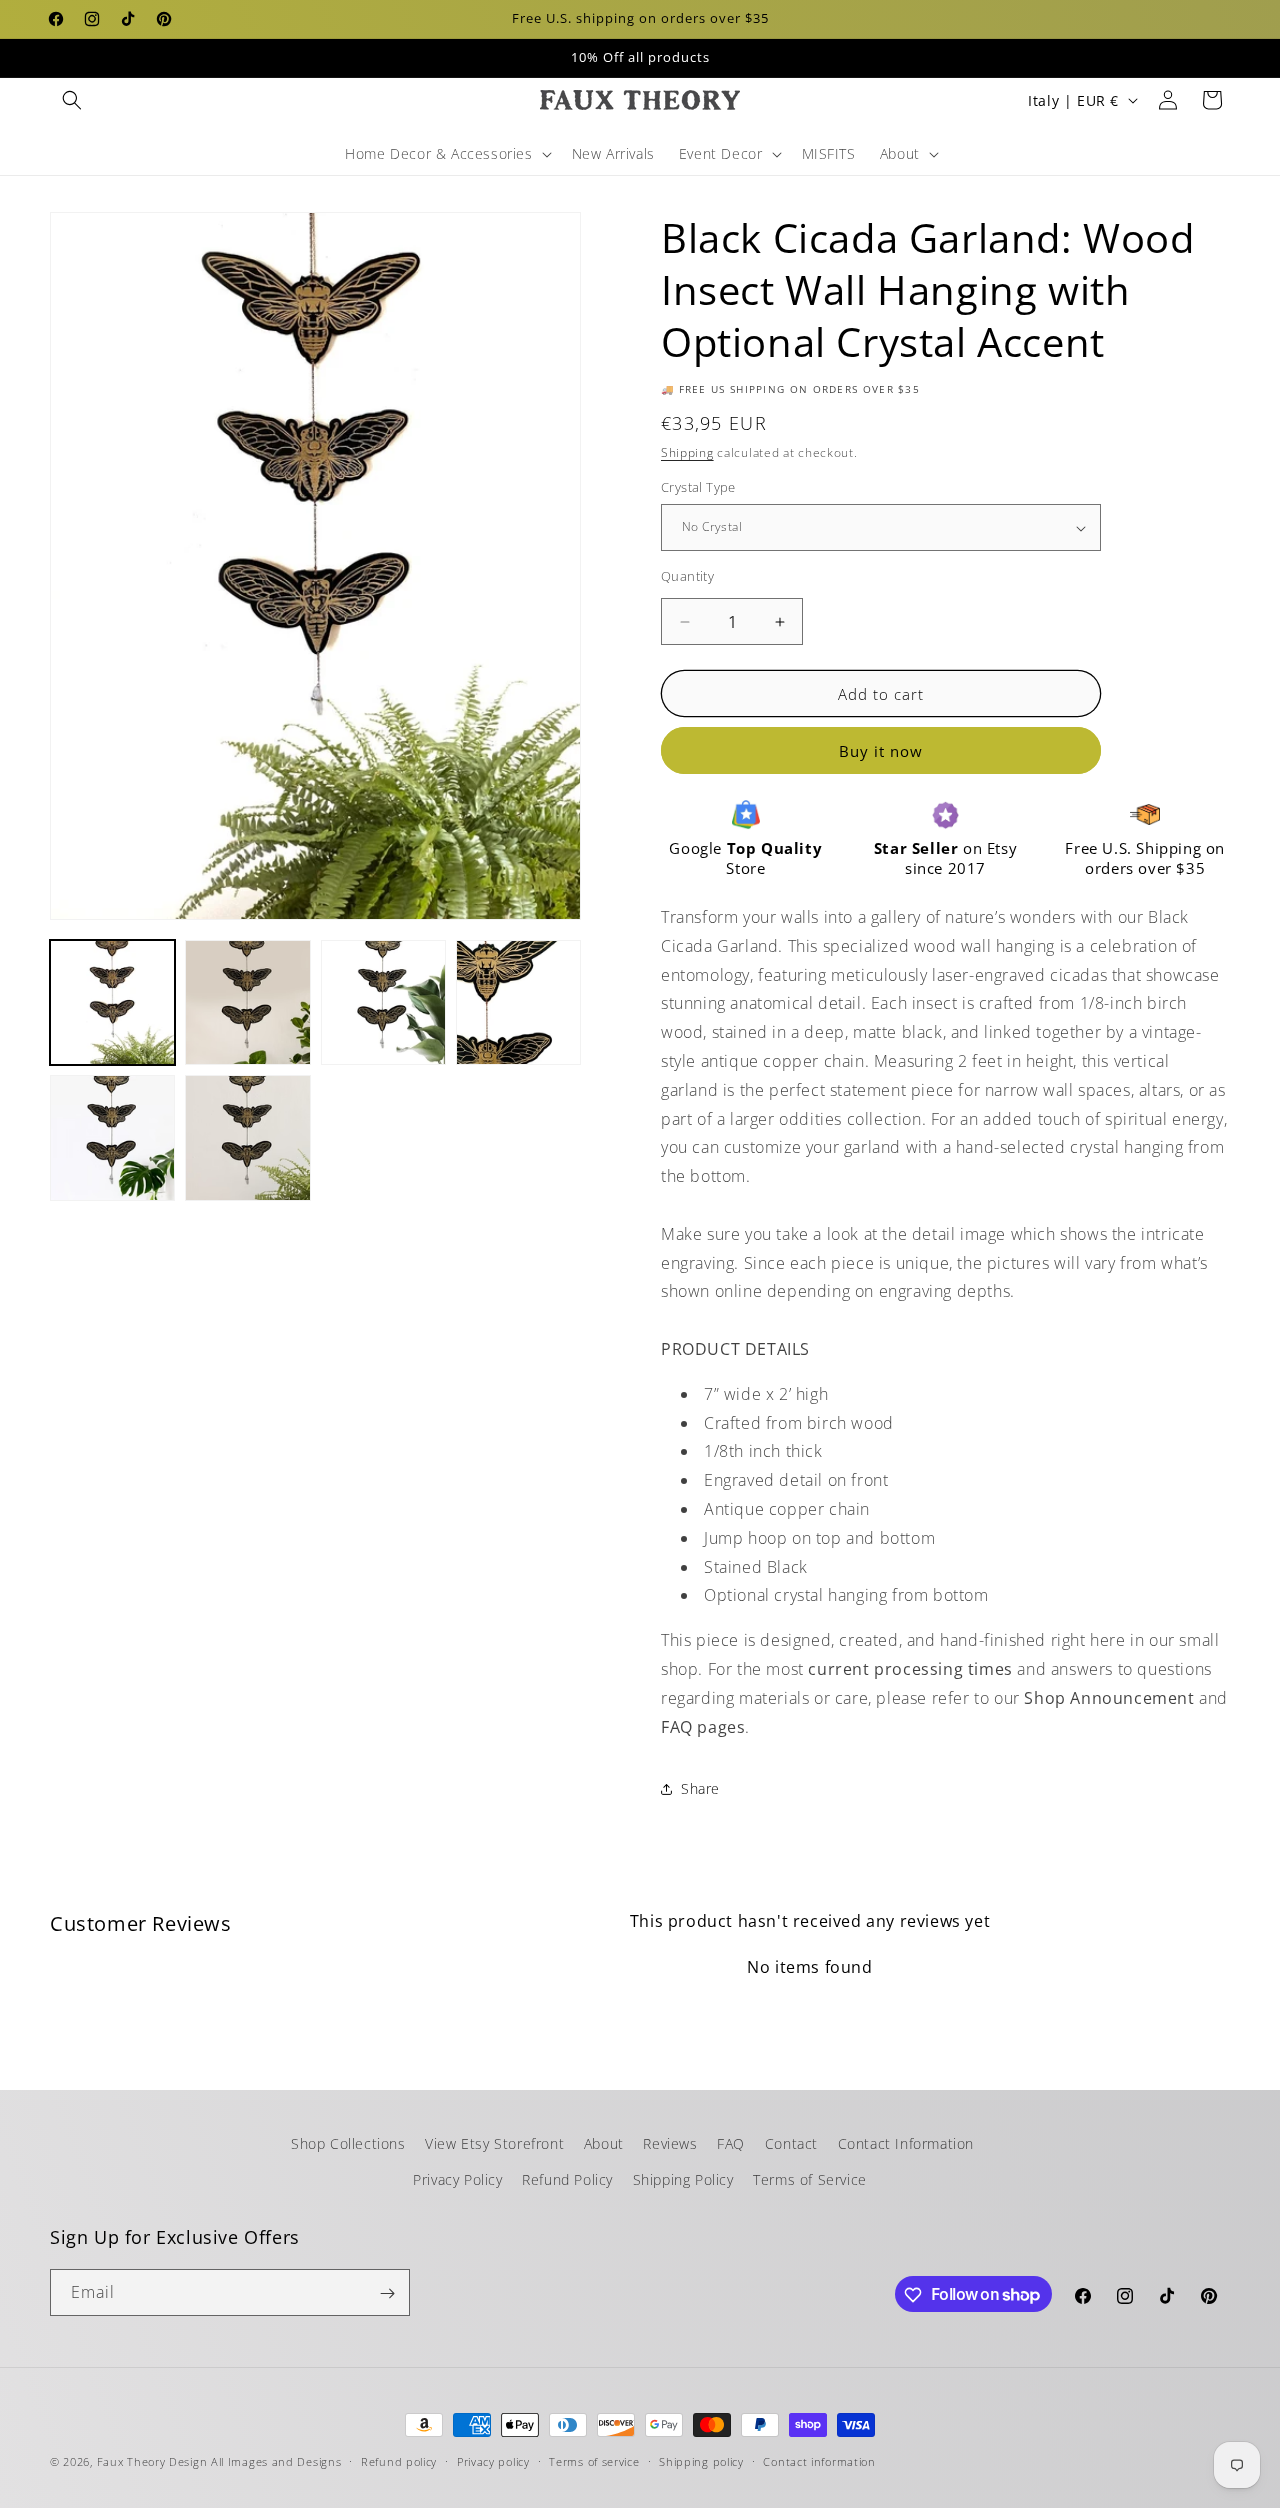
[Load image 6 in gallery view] (247, 1137)
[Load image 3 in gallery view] (383, 1002)
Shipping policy (701, 2460)
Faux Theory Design (152, 2461)
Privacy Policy (457, 2178)
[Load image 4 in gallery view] (518, 1002)
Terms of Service (810, 2178)
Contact (791, 2143)
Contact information (819, 2460)
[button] (72, 100)
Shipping (687, 452)
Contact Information (906, 2143)
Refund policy (399, 2460)
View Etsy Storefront (494, 2143)
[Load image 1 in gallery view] (112, 1002)
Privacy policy (493, 2460)
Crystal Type (698, 488)
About (604, 2143)
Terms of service (594, 2460)
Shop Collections (348, 2143)
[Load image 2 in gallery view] (247, 1002)
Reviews (670, 2143)
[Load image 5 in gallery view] (112, 1137)
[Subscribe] (387, 2293)
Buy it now (881, 752)
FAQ (731, 2143)
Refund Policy (567, 2178)
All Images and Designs (276, 2461)
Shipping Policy (683, 2178)
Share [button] (700, 1788)
